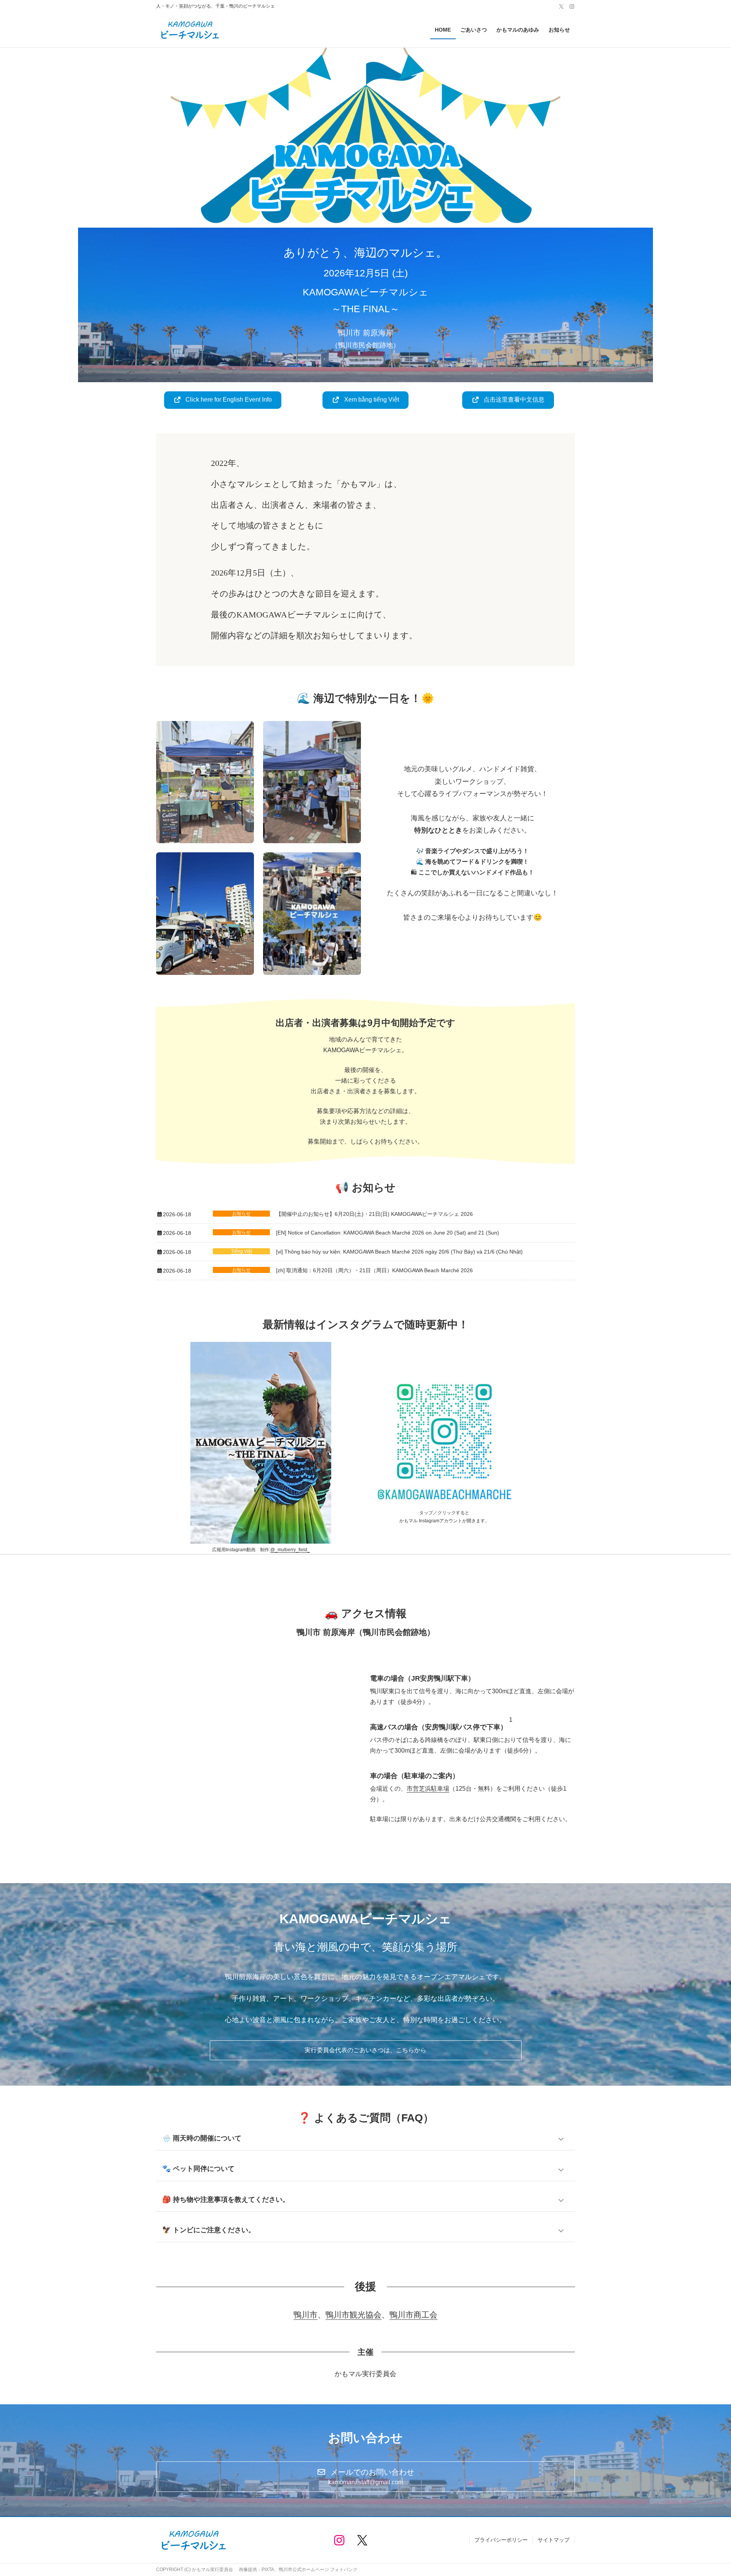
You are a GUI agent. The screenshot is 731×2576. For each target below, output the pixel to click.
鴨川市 (306, 2315)
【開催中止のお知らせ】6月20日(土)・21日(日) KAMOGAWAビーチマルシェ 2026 (374, 1214)
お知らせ (241, 1214)
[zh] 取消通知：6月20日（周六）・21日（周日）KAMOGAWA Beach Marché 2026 (374, 1270)
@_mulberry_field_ (290, 1550)
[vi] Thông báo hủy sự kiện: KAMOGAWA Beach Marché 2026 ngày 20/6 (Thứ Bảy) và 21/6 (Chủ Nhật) (399, 1252)
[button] (223, 400)
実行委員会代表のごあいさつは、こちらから (365, 2050)
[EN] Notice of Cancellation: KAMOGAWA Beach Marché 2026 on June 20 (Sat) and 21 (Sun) (388, 1233)
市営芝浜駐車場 (428, 1789)
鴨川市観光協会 (354, 2315)
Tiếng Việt (242, 1251)
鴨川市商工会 (413, 2315)
